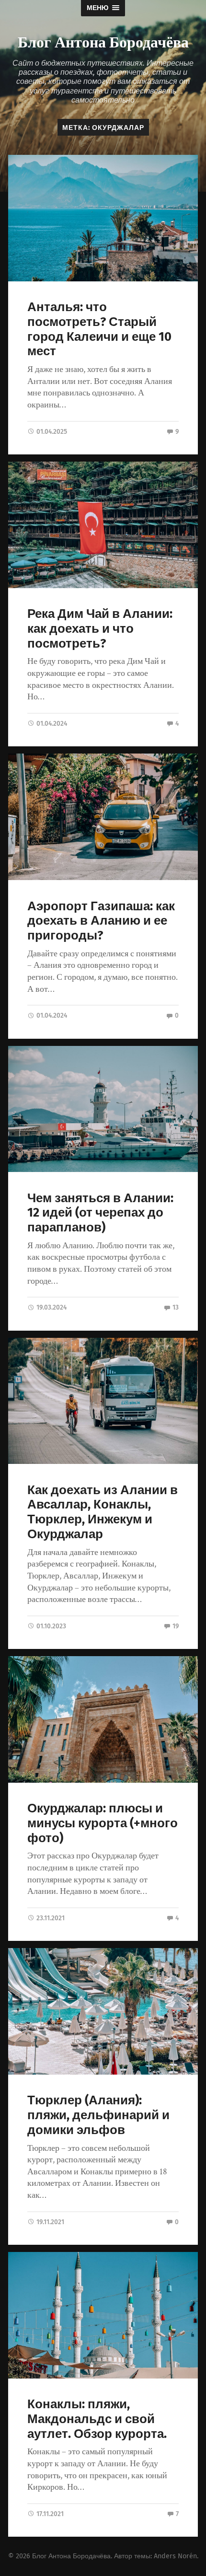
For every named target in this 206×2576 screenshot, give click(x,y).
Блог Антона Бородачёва (103, 41)
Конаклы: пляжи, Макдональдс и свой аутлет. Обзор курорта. (97, 2419)
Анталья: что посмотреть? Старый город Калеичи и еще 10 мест (99, 329)
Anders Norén (175, 2556)
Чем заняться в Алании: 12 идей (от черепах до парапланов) (100, 1213)
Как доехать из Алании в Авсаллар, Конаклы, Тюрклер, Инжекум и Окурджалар (103, 1512)
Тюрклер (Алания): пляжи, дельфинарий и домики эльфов (98, 2115)
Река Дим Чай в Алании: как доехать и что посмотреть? (100, 628)
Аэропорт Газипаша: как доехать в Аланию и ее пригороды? (101, 921)
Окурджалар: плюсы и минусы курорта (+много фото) (103, 1823)
